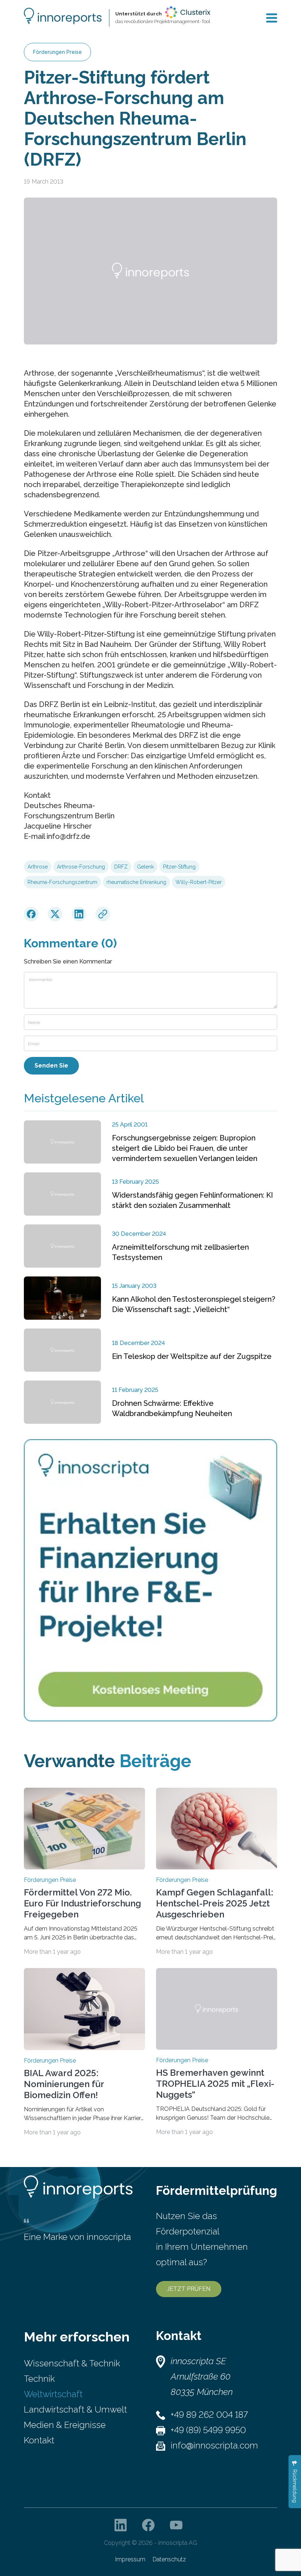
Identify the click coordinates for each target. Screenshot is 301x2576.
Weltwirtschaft (53, 2394)
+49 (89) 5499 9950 (208, 2430)
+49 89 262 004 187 (209, 2415)
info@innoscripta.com (214, 2445)
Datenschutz (169, 2559)
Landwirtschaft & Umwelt (75, 2409)
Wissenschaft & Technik (72, 2363)
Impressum (130, 2559)
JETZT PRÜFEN (189, 2289)
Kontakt (39, 2440)
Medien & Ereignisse (65, 2425)
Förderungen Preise (57, 52)
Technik (39, 2379)
